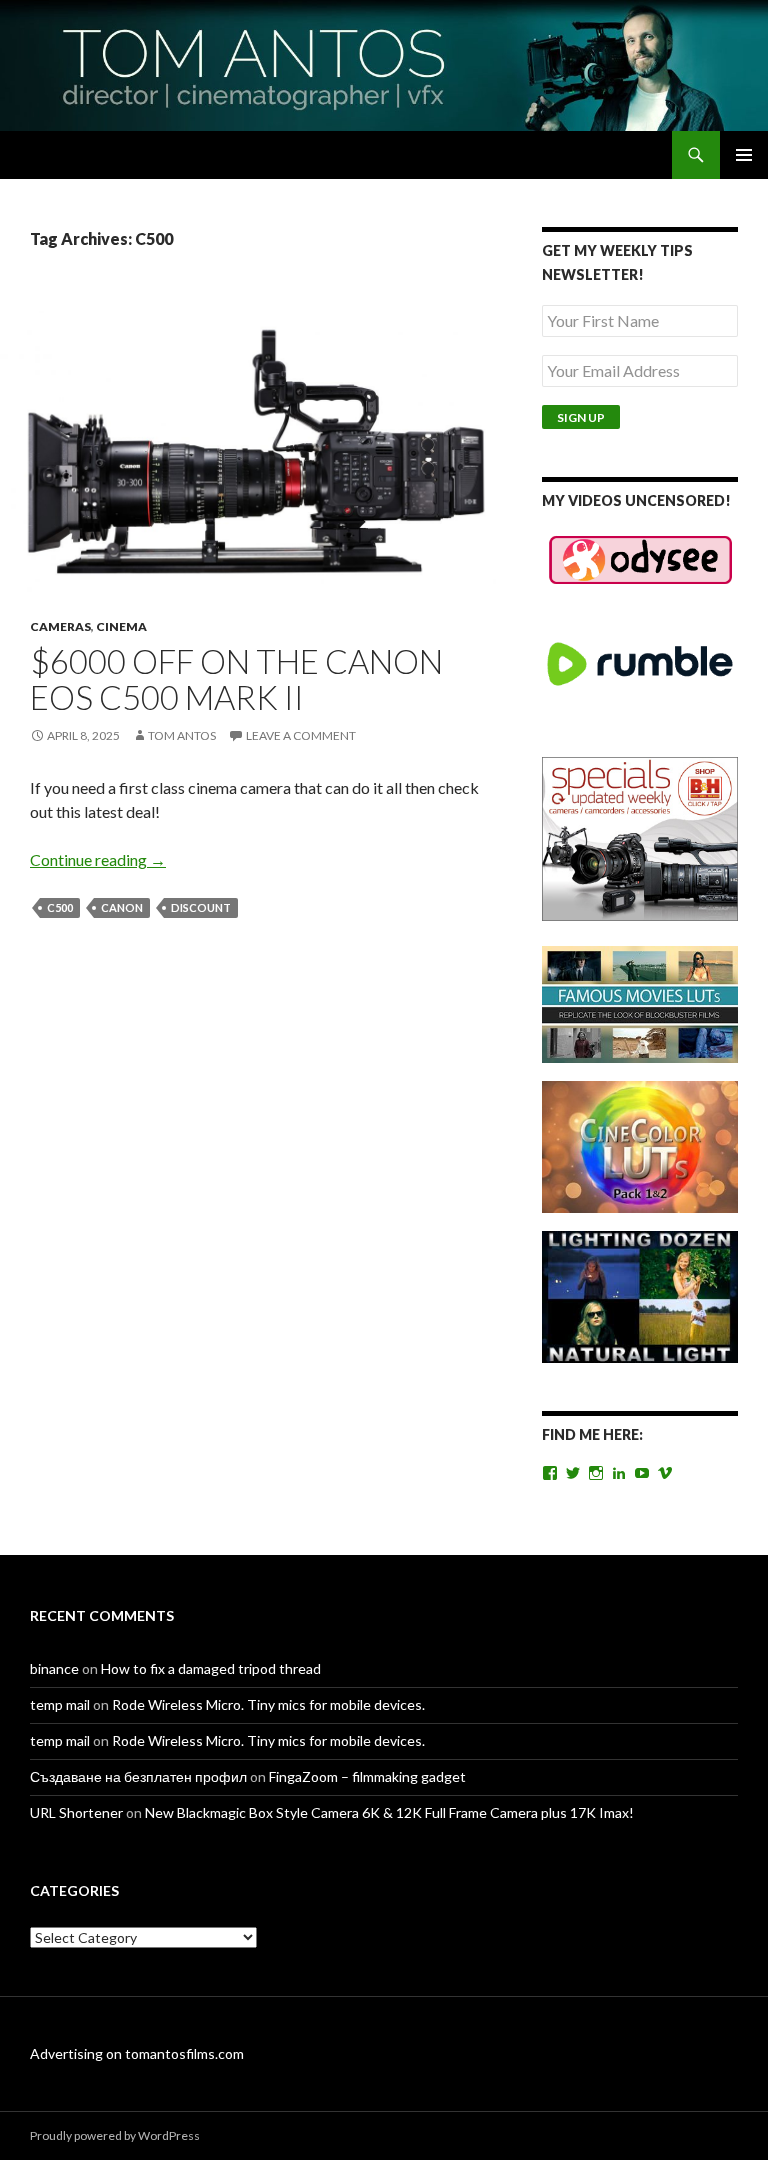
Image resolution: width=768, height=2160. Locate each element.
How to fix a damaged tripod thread (211, 1668)
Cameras (60, 626)
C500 (60, 907)
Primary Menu (744, 155)
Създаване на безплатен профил (138, 1776)
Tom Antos (182, 735)
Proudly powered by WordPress (115, 2135)
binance (54, 1668)
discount (201, 907)
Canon (122, 907)
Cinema (121, 626)
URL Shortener (76, 1812)
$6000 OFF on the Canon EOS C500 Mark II (236, 679)
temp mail (60, 1704)
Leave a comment (301, 735)
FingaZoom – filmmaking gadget (367, 1776)
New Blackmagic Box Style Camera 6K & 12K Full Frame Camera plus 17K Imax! (389, 1812)
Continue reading (98, 859)
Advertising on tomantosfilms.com (137, 2053)
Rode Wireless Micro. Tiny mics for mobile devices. (268, 1704)
